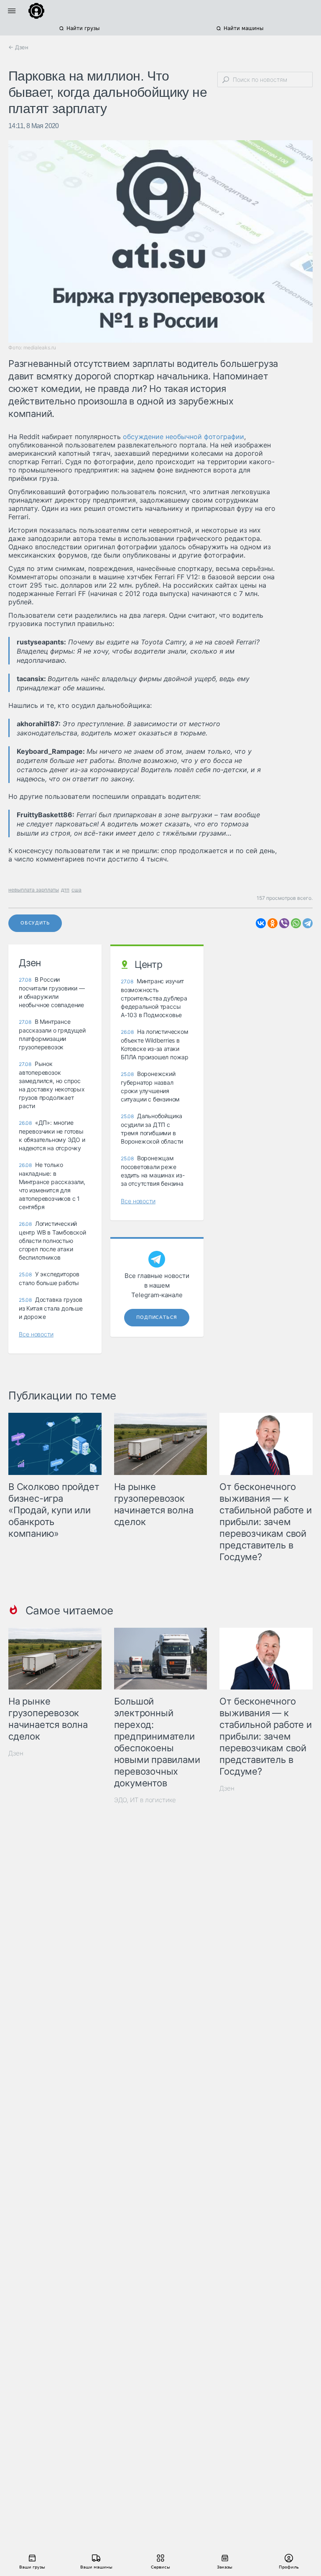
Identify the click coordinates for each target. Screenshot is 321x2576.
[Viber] (284, 923)
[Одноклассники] (273, 923)
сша (76, 890)
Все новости (36, 1334)
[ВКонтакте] (261, 923)
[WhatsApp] (296, 923)
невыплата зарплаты (34, 890)
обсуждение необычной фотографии (183, 437)
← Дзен (18, 47)
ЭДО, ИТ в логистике (145, 1800)
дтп (65, 890)
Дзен (16, 1753)
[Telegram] (308, 923)
